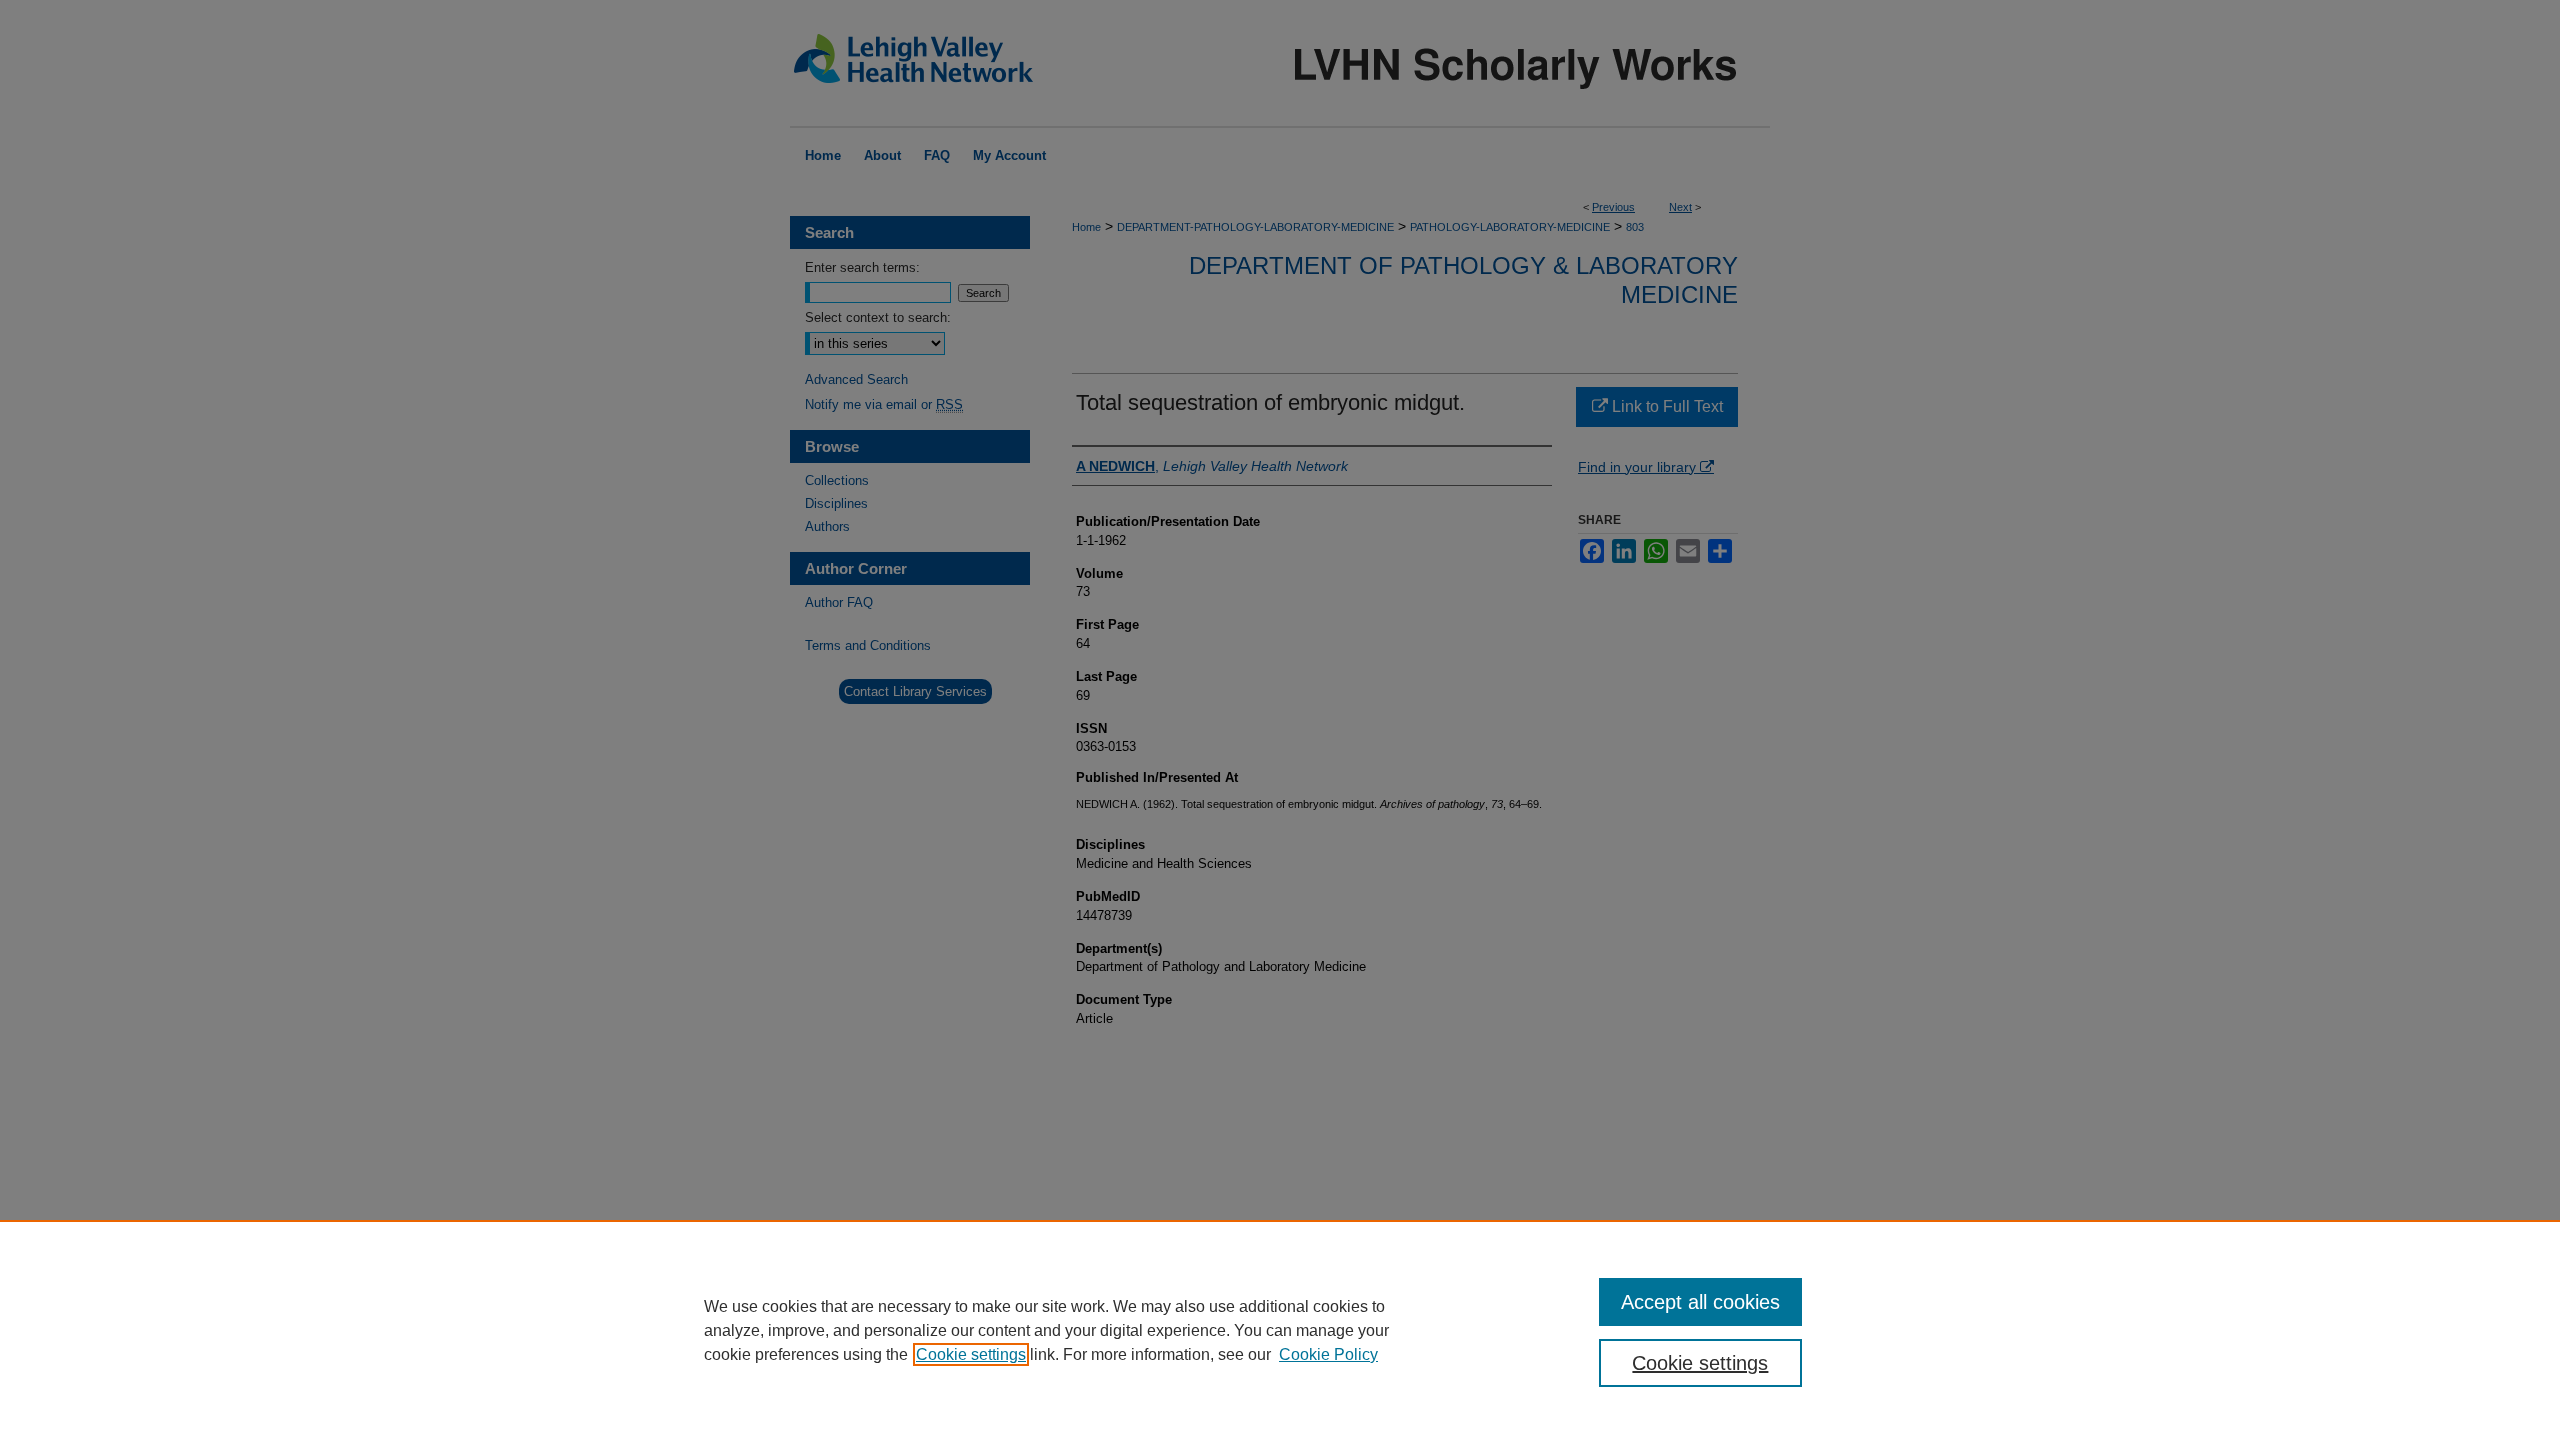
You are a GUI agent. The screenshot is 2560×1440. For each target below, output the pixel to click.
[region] (1280, 1330)
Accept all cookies (1700, 1302)
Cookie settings (971, 1354)
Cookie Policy (1328, 1354)
